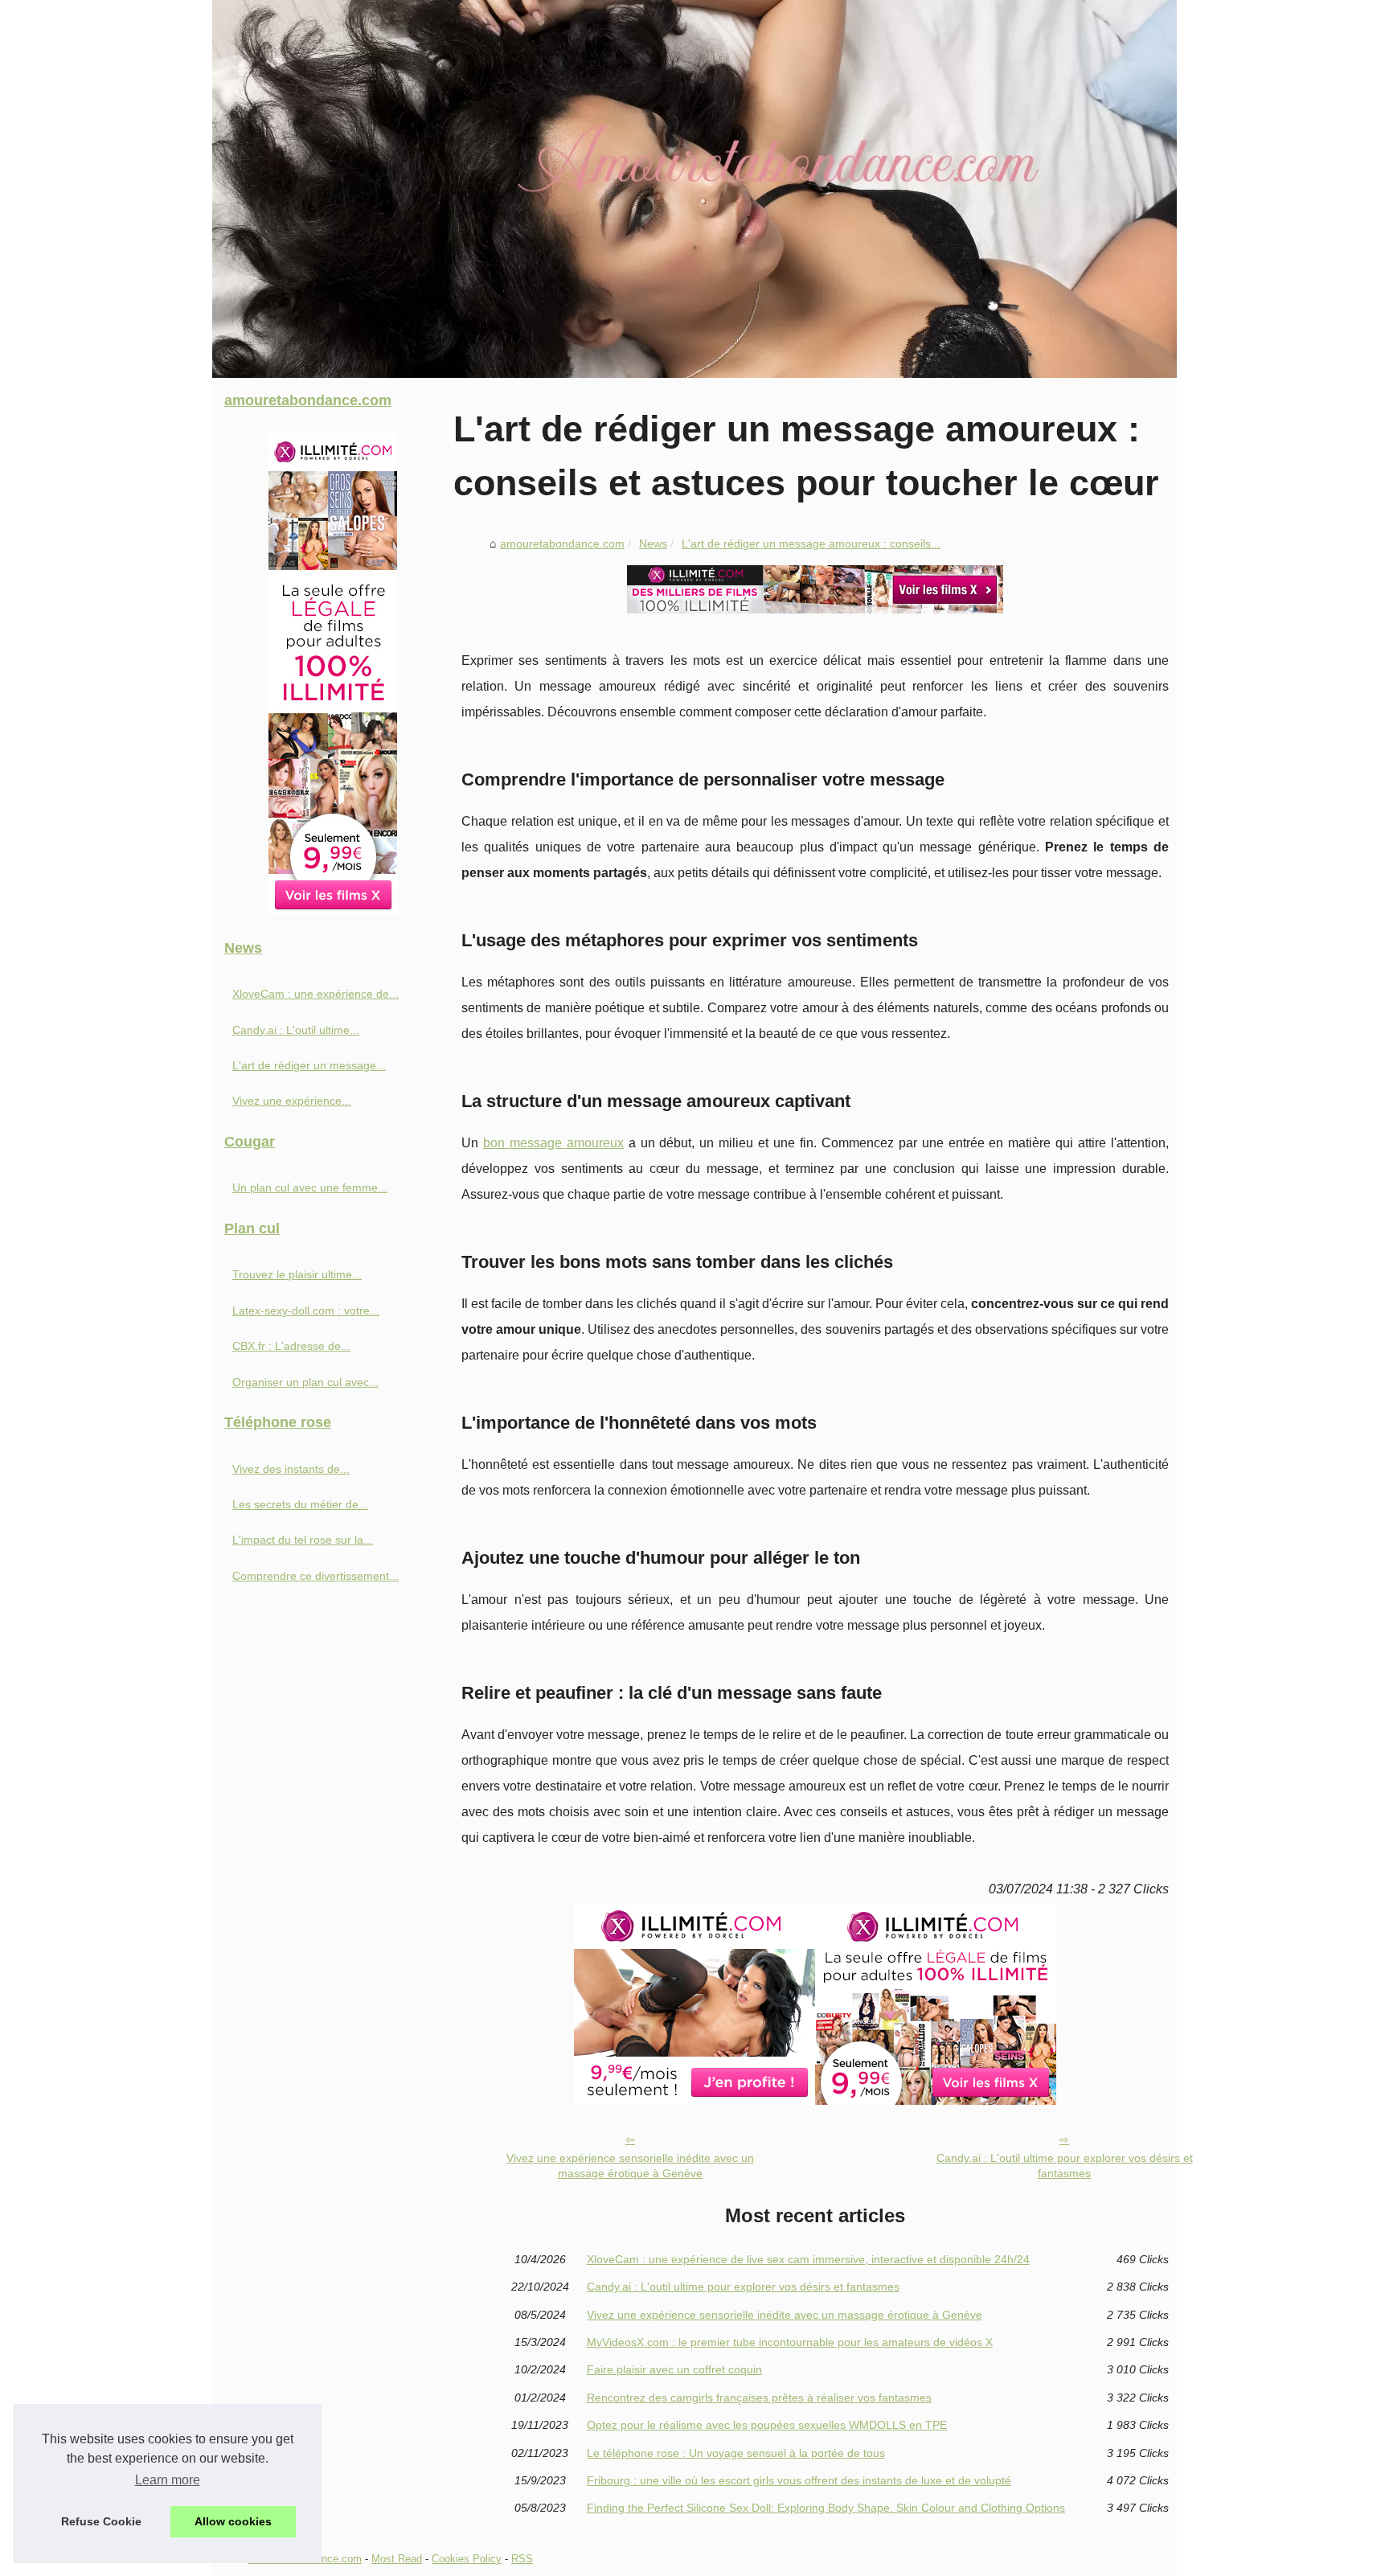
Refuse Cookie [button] (101, 2521)
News (653, 544)
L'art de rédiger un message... (309, 1065)
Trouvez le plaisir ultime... (297, 1274)
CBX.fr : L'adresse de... (291, 1346)
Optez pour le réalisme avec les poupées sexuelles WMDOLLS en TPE (767, 2425)
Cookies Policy (467, 2559)
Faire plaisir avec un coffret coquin (674, 2369)
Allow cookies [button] (233, 2521)
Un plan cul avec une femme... (310, 1188)
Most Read (397, 2559)
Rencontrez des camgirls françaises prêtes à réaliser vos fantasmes (759, 2398)
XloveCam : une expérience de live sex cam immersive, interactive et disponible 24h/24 (808, 2259)
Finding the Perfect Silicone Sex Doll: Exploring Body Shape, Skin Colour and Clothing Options (826, 2508)
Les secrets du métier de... (300, 1504)
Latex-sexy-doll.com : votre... (306, 1311)
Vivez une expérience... (292, 1101)
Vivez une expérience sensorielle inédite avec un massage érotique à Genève (630, 2166)
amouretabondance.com (562, 544)
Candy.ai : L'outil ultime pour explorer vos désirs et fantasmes (1065, 2166)
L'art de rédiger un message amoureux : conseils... (811, 544)
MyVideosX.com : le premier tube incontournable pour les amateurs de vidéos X (790, 2342)
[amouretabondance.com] (694, 189)
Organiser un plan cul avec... (305, 1382)
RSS (522, 2559)
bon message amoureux (553, 1143)
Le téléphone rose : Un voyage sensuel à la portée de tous (736, 2453)
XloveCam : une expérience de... (315, 994)
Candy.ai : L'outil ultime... (296, 1030)
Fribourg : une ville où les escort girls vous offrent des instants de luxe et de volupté (799, 2480)
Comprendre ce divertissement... (315, 1576)
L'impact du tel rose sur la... (303, 1540)
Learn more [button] (168, 2480)
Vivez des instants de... (291, 1469)
